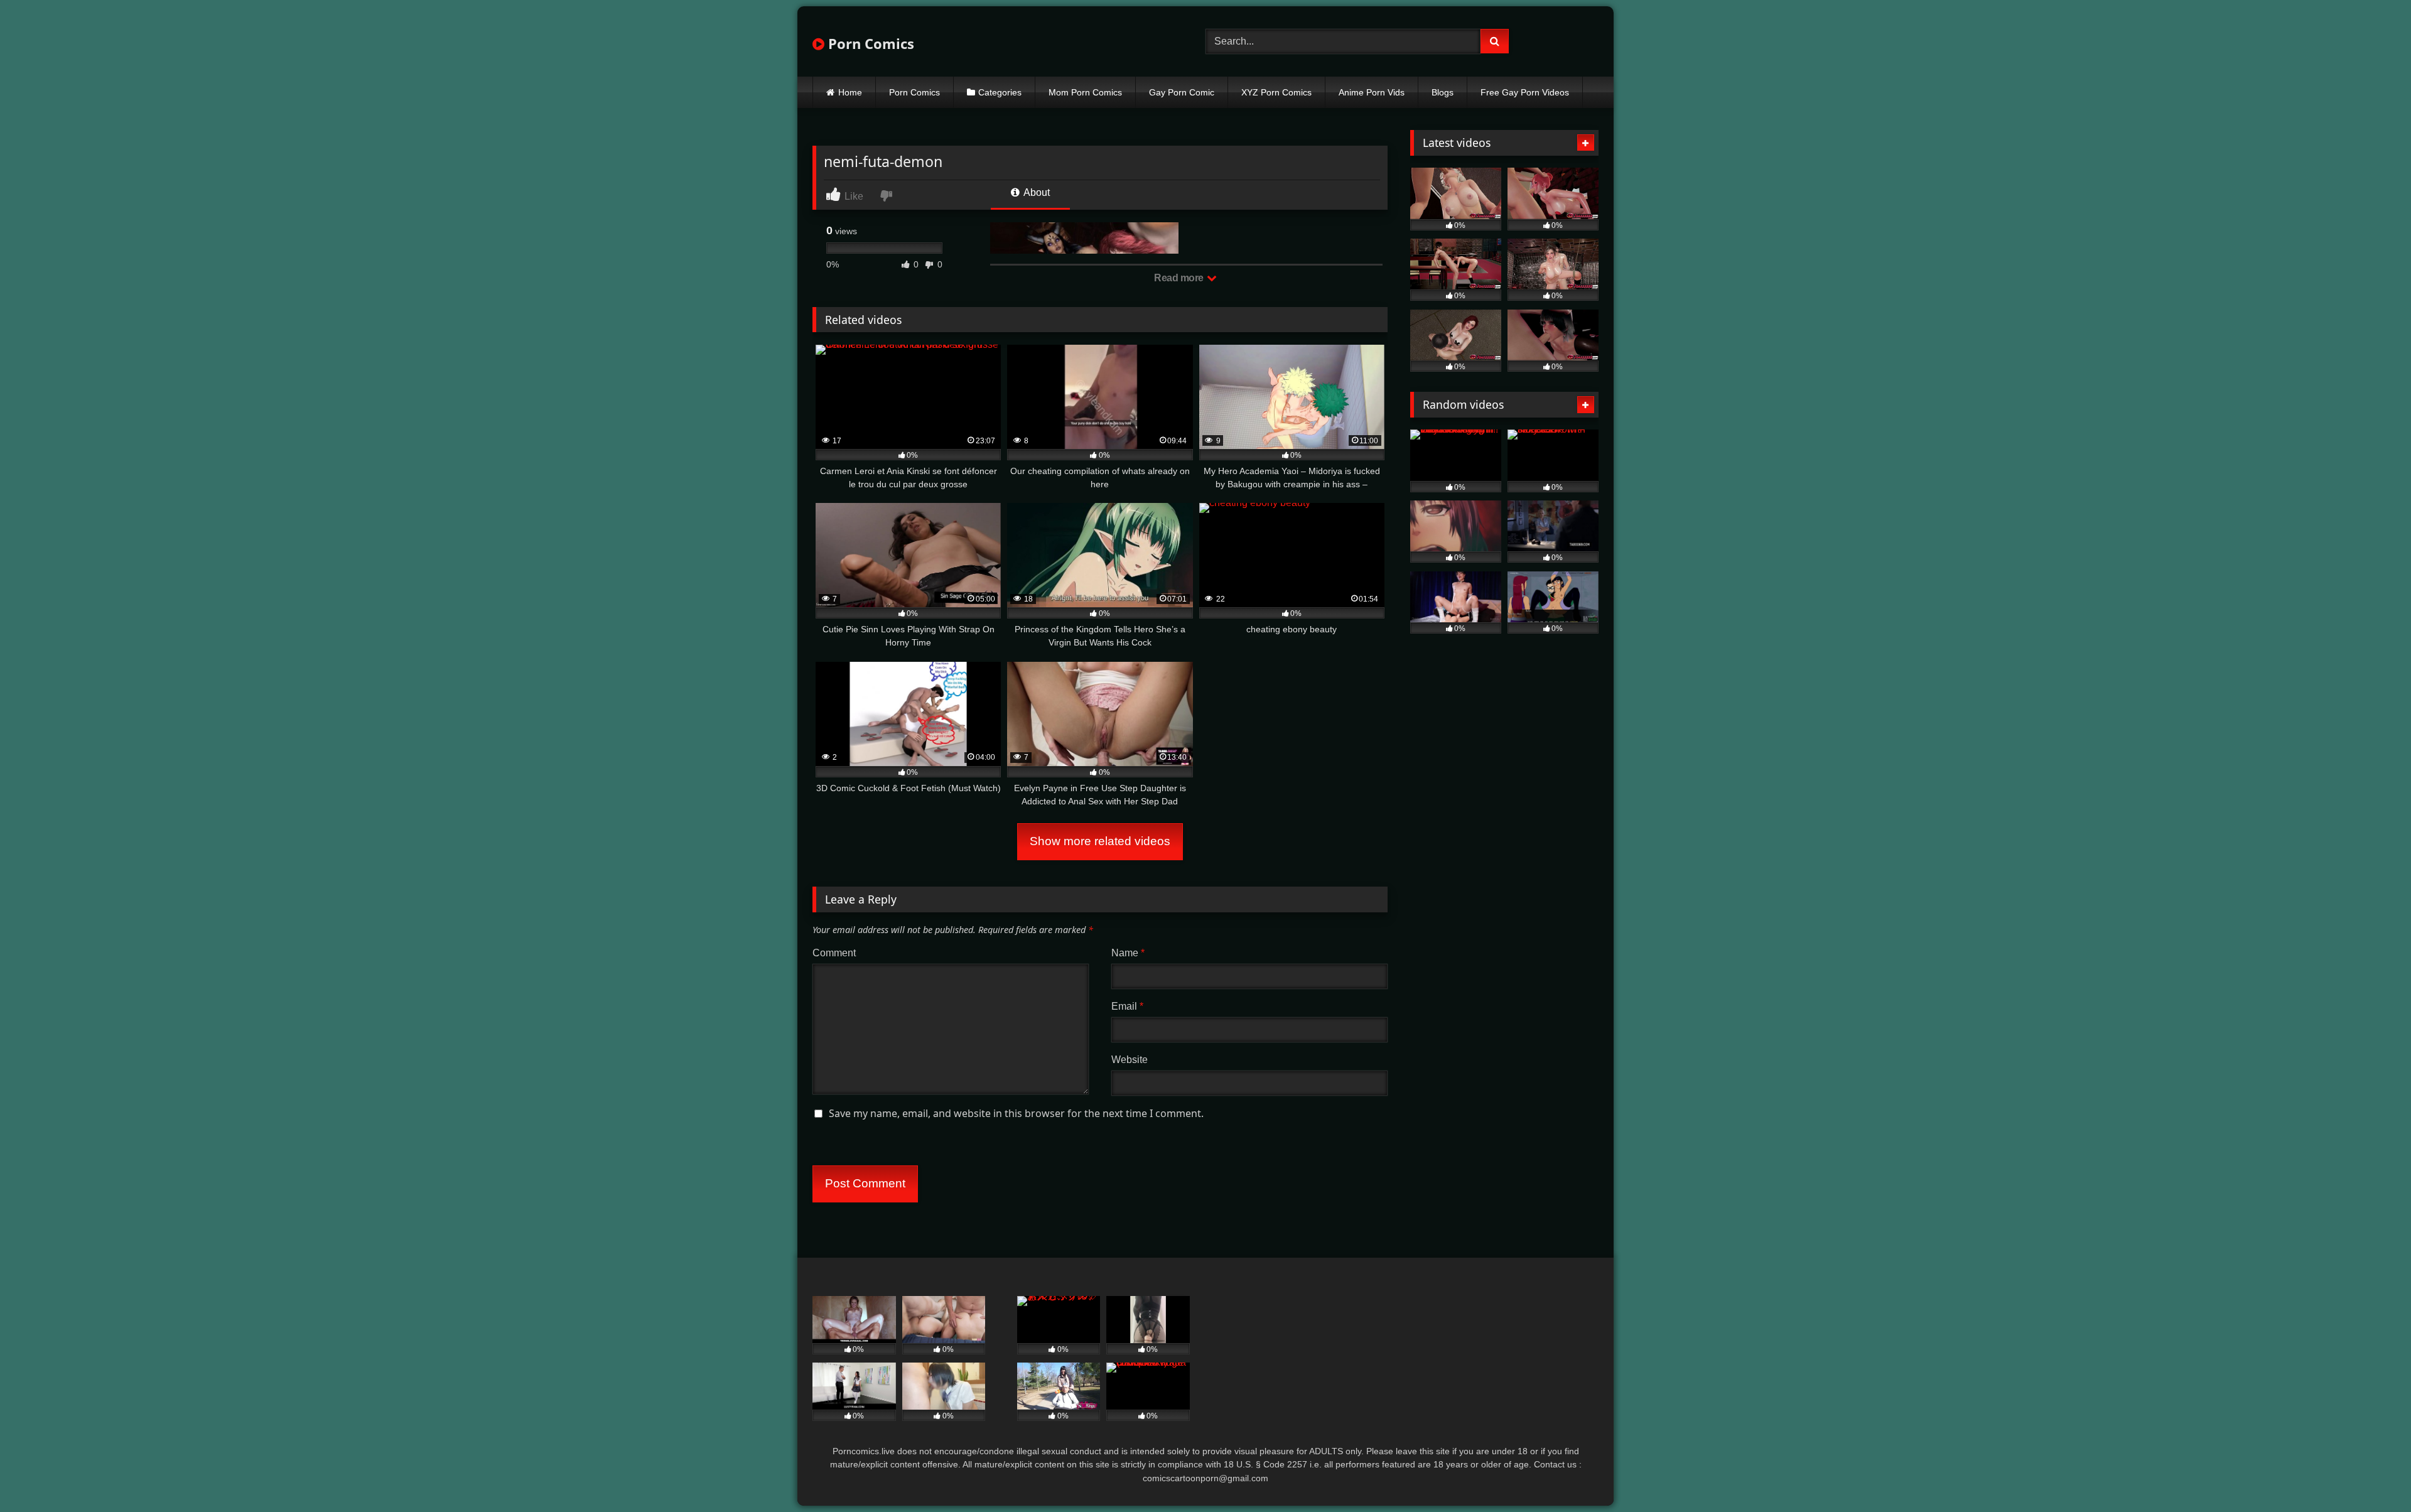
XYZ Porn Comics (1276, 92)
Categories (1000, 92)
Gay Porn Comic (1182, 92)
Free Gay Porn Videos (1525, 92)
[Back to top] (2372, 1475)
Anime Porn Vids (1372, 92)
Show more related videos (1100, 841)
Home (850, 92)
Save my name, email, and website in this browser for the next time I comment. (1016, 1113)
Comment (834, 953)
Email (1127, 1006)
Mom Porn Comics (1085, 92)
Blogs (1443, 92)
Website (1130, 1060)
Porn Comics (869, 43)
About (1036, 192)
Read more (1180, 278)
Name (1128, 953)
